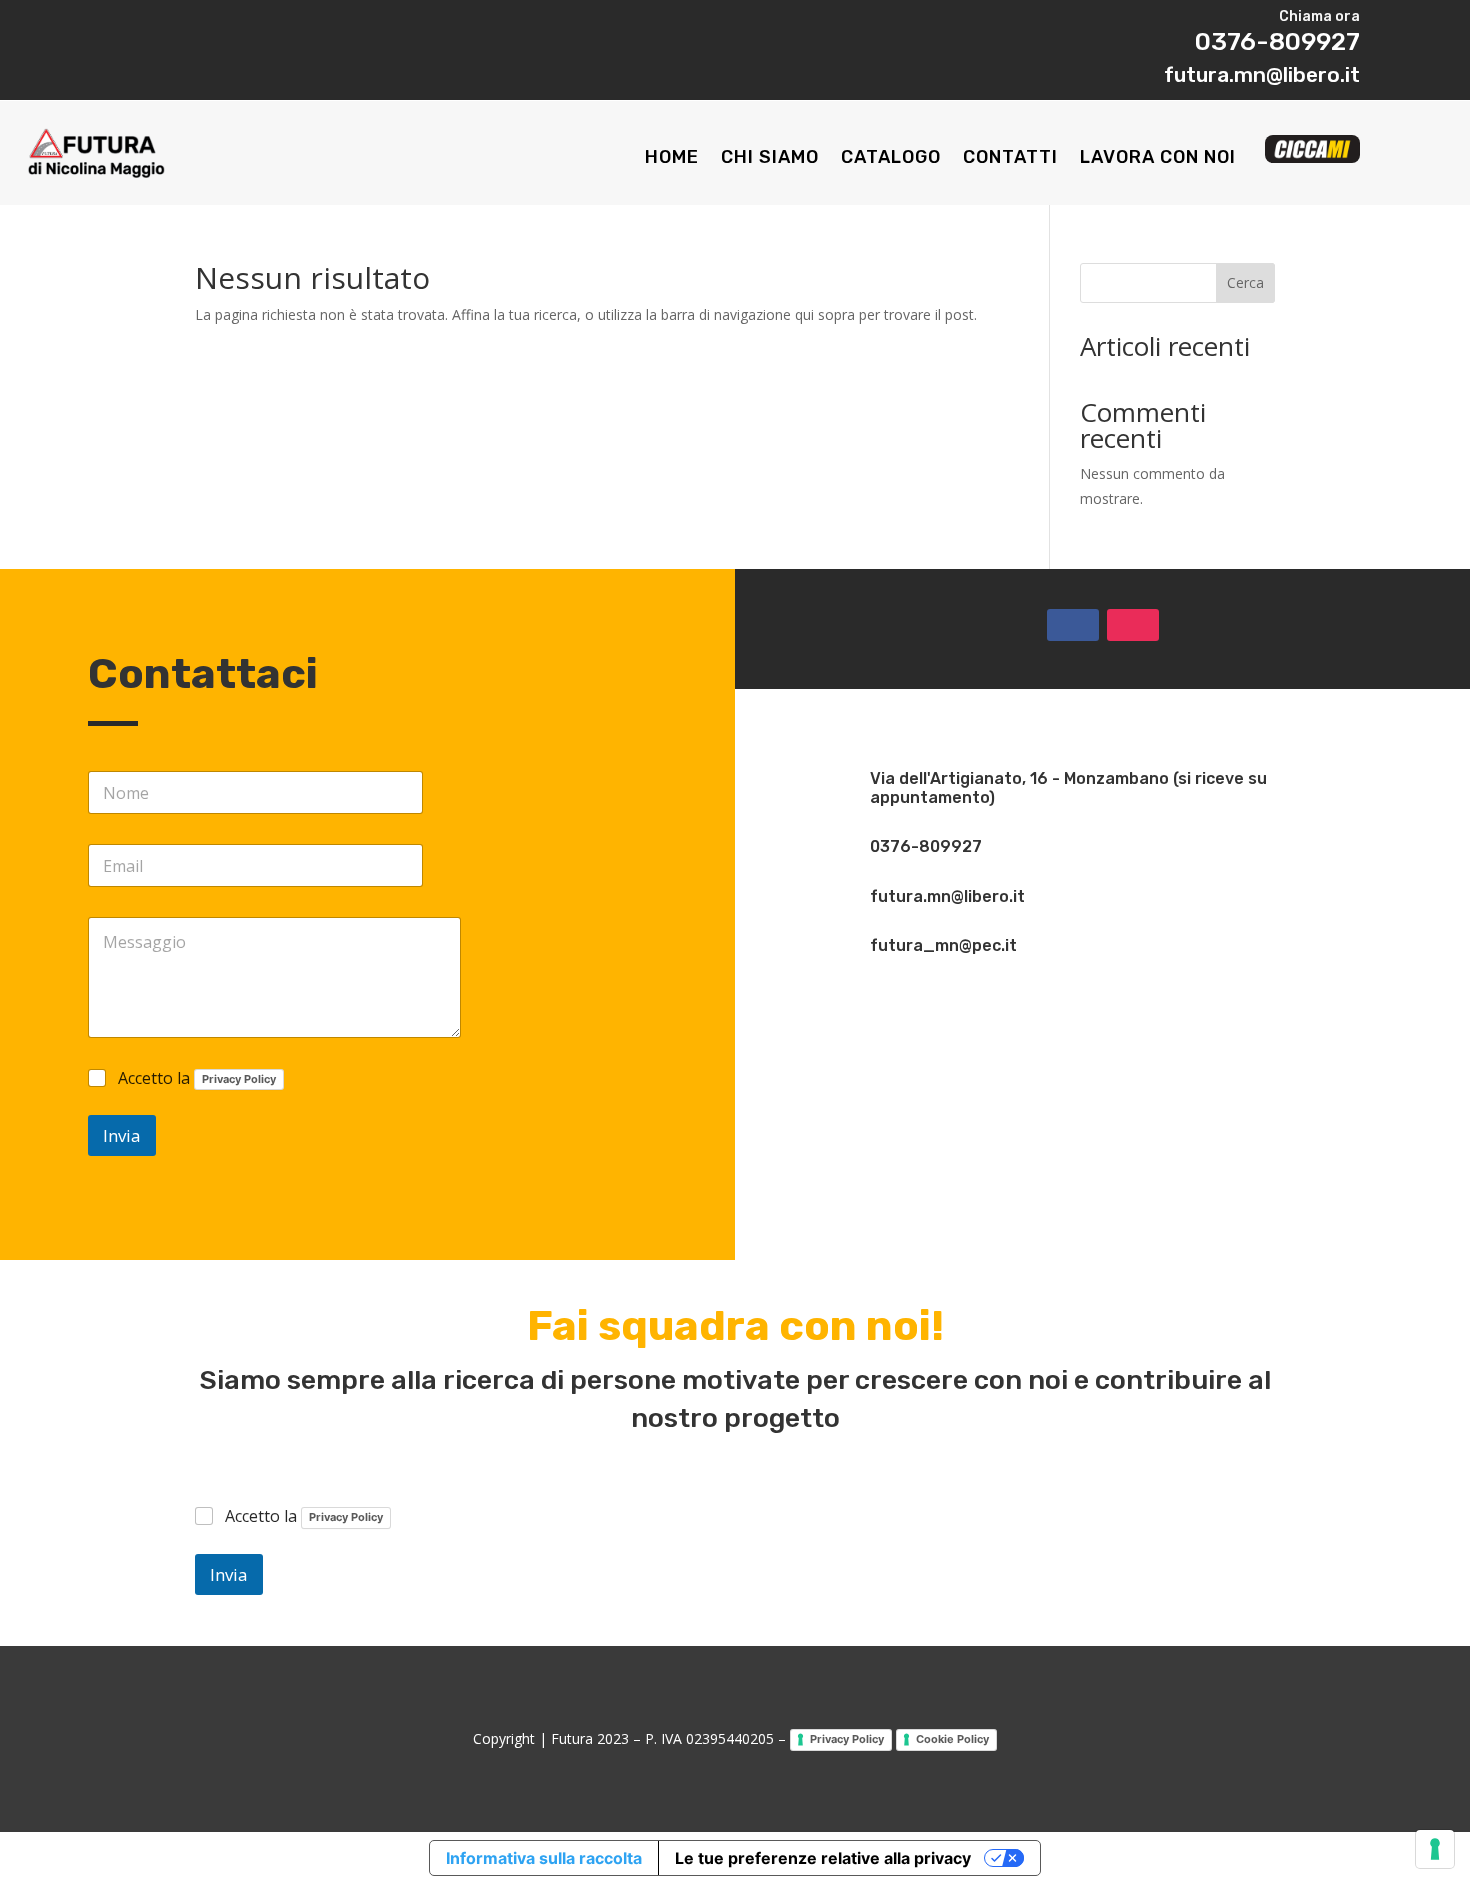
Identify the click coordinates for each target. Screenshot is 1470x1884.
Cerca (1245, 282)
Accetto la (197, 1078)
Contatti (1010, 159)
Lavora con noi (1158, 159)
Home (672, 159)
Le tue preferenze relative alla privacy (823, 1858)
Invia (122, 1135)
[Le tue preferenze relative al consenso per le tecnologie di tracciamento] (1435, 1849)
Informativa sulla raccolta (544, 1858)
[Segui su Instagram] (1133, 625)
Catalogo (891, 159)
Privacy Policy (239, 1079)
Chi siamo (770, 159)
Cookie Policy (952, 1739)
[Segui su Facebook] (1073, 625)
